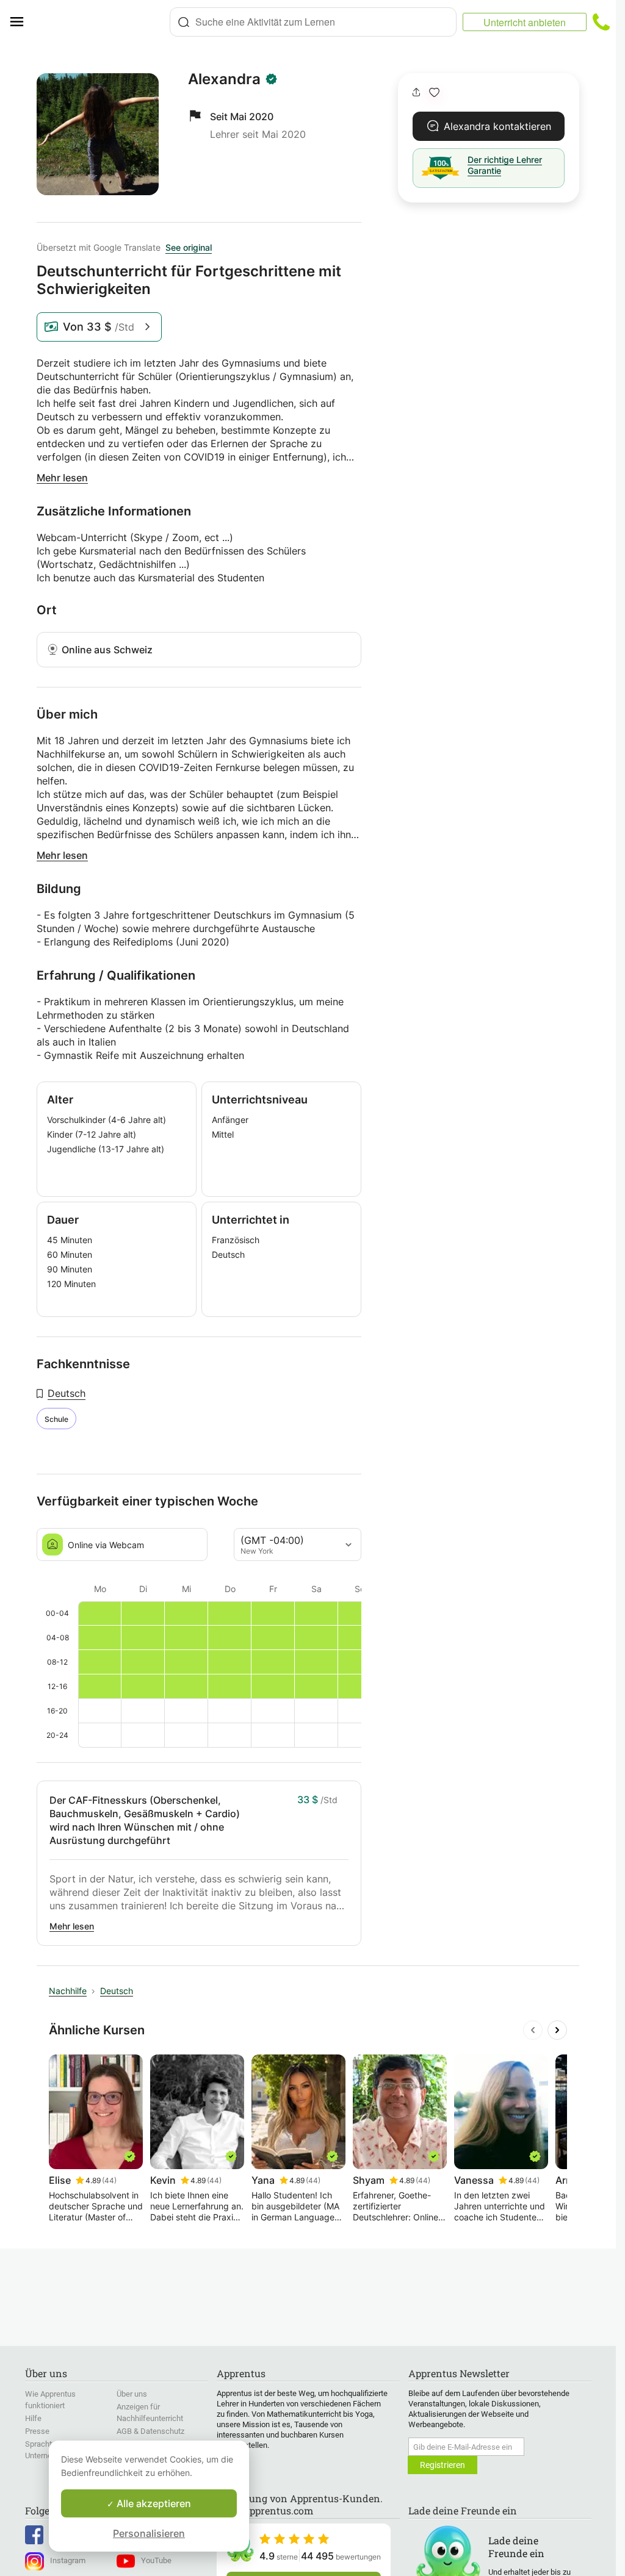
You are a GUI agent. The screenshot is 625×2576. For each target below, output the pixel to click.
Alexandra (224, 79)
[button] (434, 92)
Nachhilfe (68, 1991)
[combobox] (313, 22)
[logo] (101, 22)
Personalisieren (149, 2533)
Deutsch (67, 1393)
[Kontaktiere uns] (601, 22)
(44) (109, 2180)
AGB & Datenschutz (150, 2431)
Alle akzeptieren (153, 2503)
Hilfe (33, 2418)
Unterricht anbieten (525, 22)
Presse (37, 2431)
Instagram (68, 2560)
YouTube (156, 2560)
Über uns (132, 2394)
